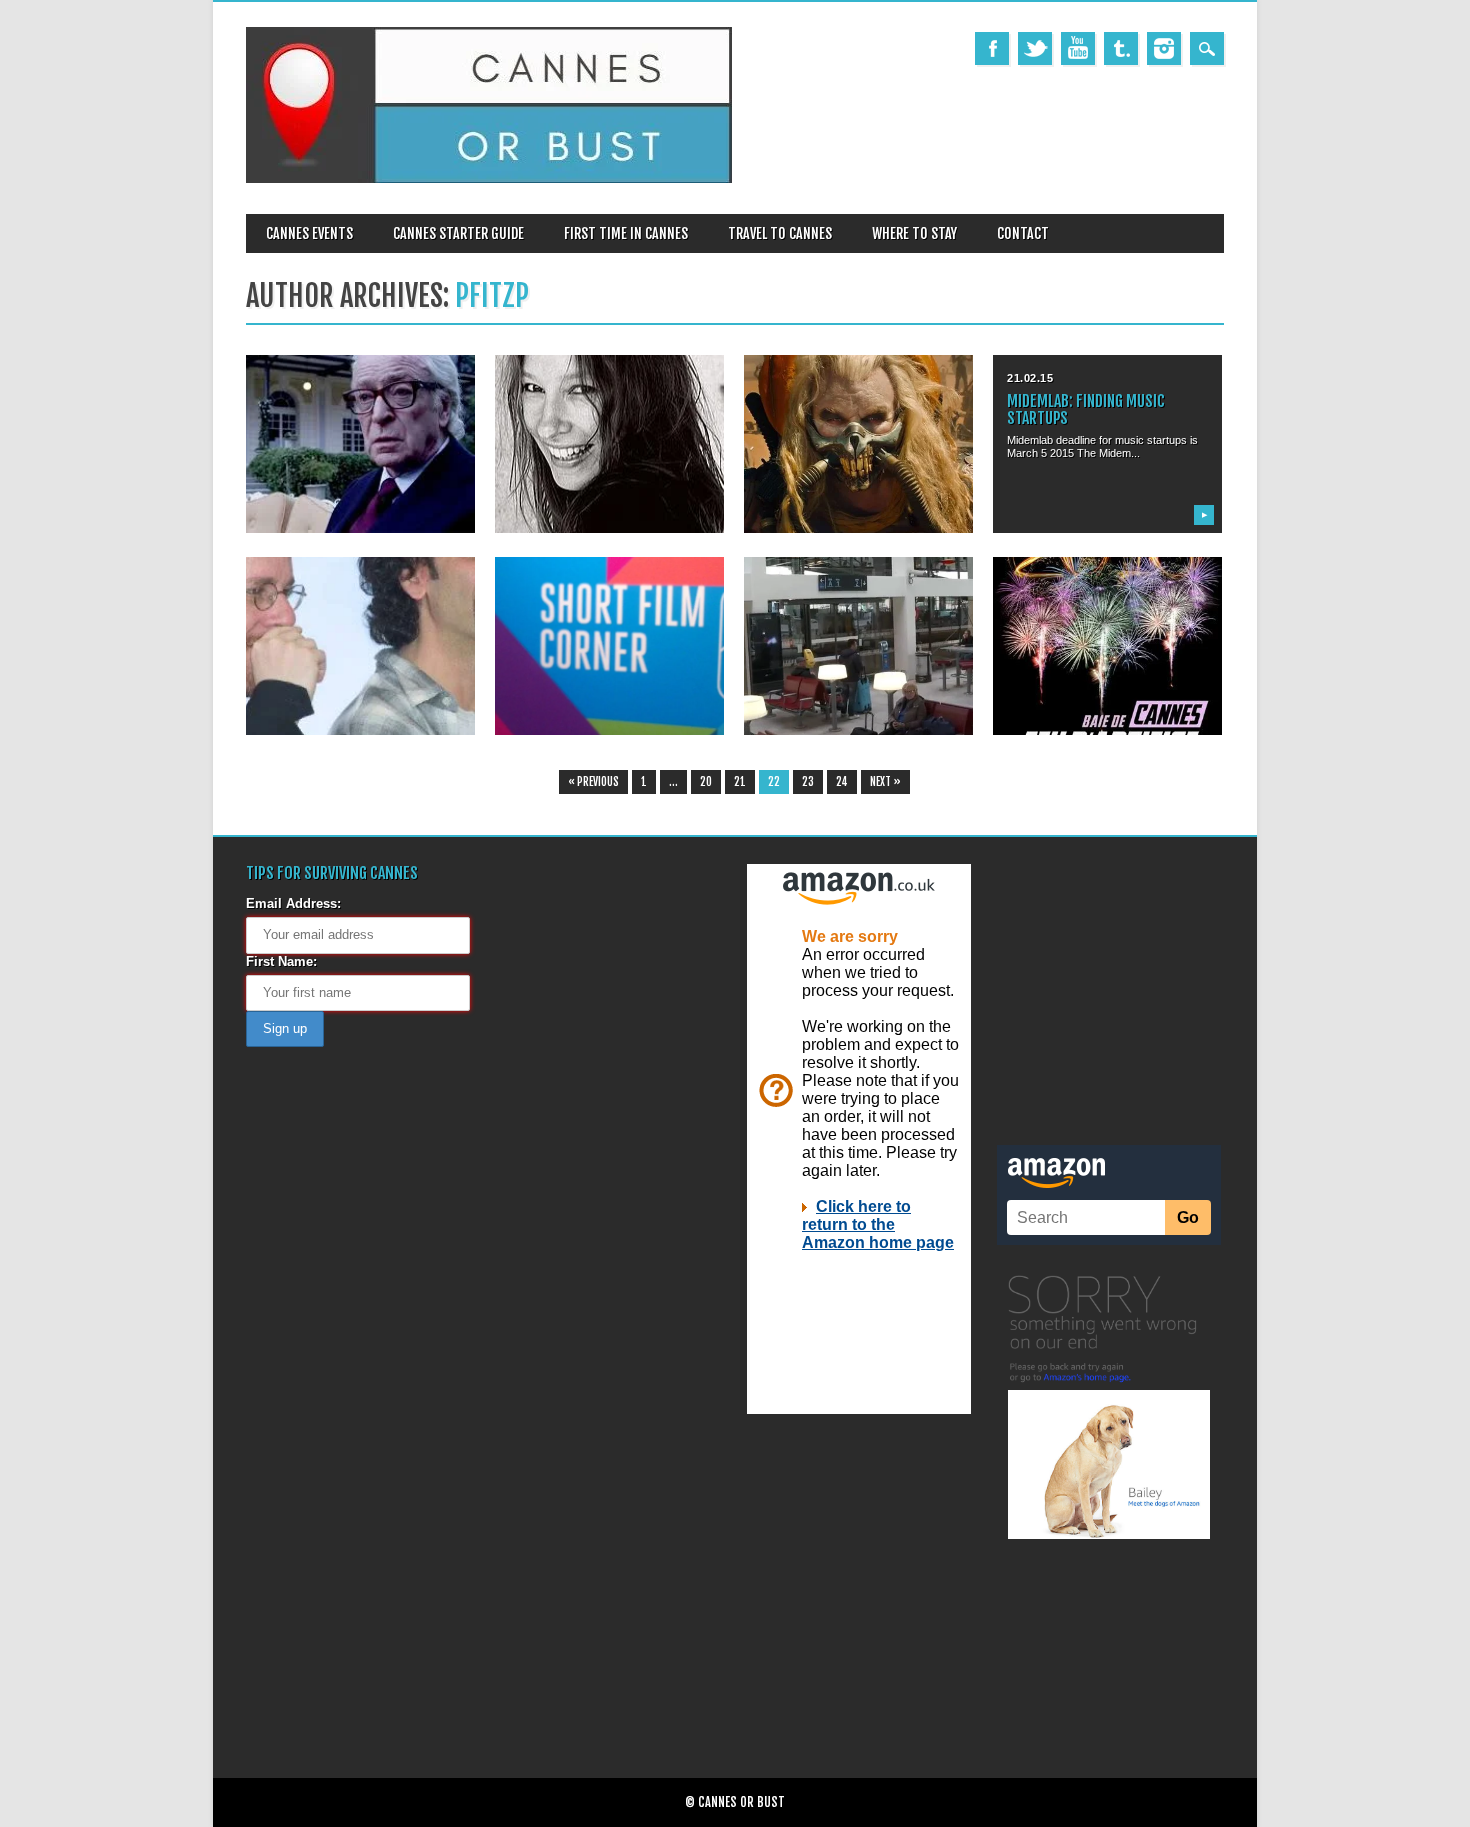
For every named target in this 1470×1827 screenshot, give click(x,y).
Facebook (992, 48)
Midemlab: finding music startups (1086, 409)
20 (706, 782)
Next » (885, 782)
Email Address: (293, 903)
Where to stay (914, 233)
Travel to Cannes (780, 233)
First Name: (281, 961)
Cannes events (309, 233)
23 (808, 782)
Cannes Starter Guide (458, 233)
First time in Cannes (626, 233)
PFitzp (492, 296)
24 (842, 782)
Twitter (1035, 48)
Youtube (1078, 48)
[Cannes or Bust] (489, 178)
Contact (1023, 233)
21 (740, 782)
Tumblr (1121, 48)
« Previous (593, 782)
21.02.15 (1030, 378)
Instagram (1164, 48)
